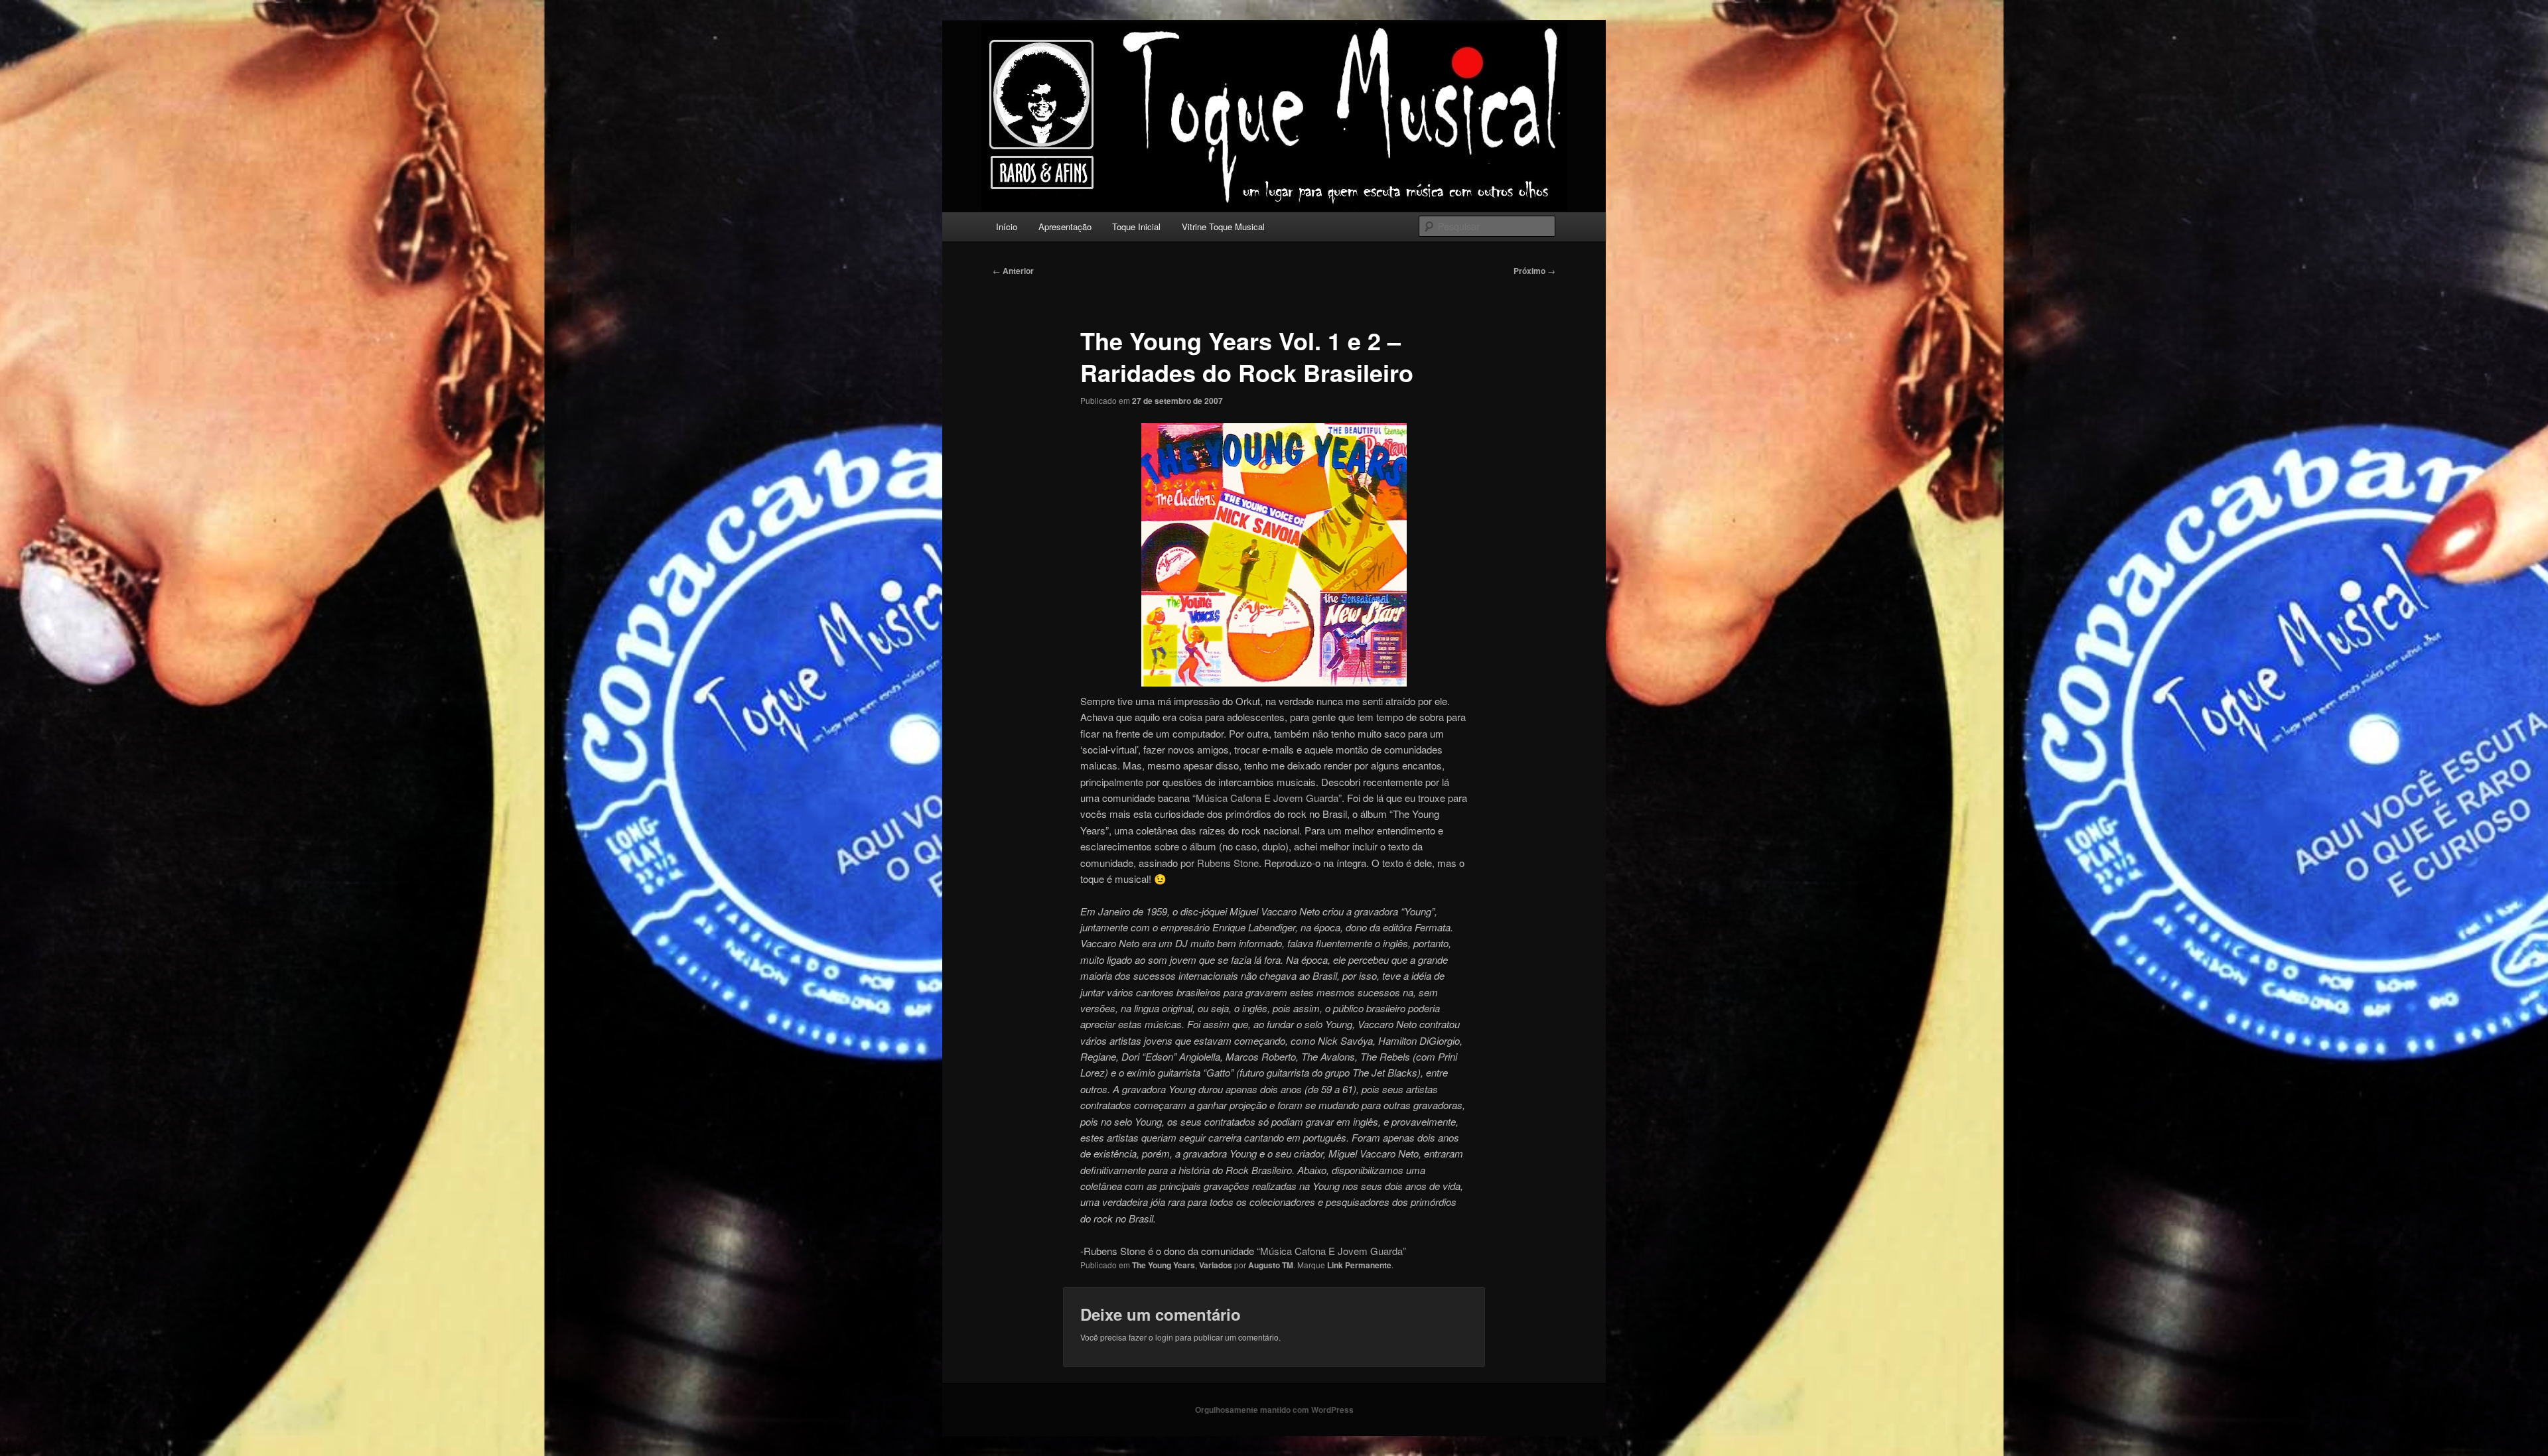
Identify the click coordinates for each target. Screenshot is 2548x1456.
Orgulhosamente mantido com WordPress (1274, 1410)
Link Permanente (1359, 1265)
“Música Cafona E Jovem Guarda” (1267, 798)
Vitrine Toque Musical (1223, 227)
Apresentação (1065, 227)
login (1164, 1337)
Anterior (1013, 271)
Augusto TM (1271, 1265)
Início (1007, 227)
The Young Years (1164, 1265)
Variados (1216, 1265)
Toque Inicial (1136, 227)
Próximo (1534, 271)
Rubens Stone (1228, 863)
